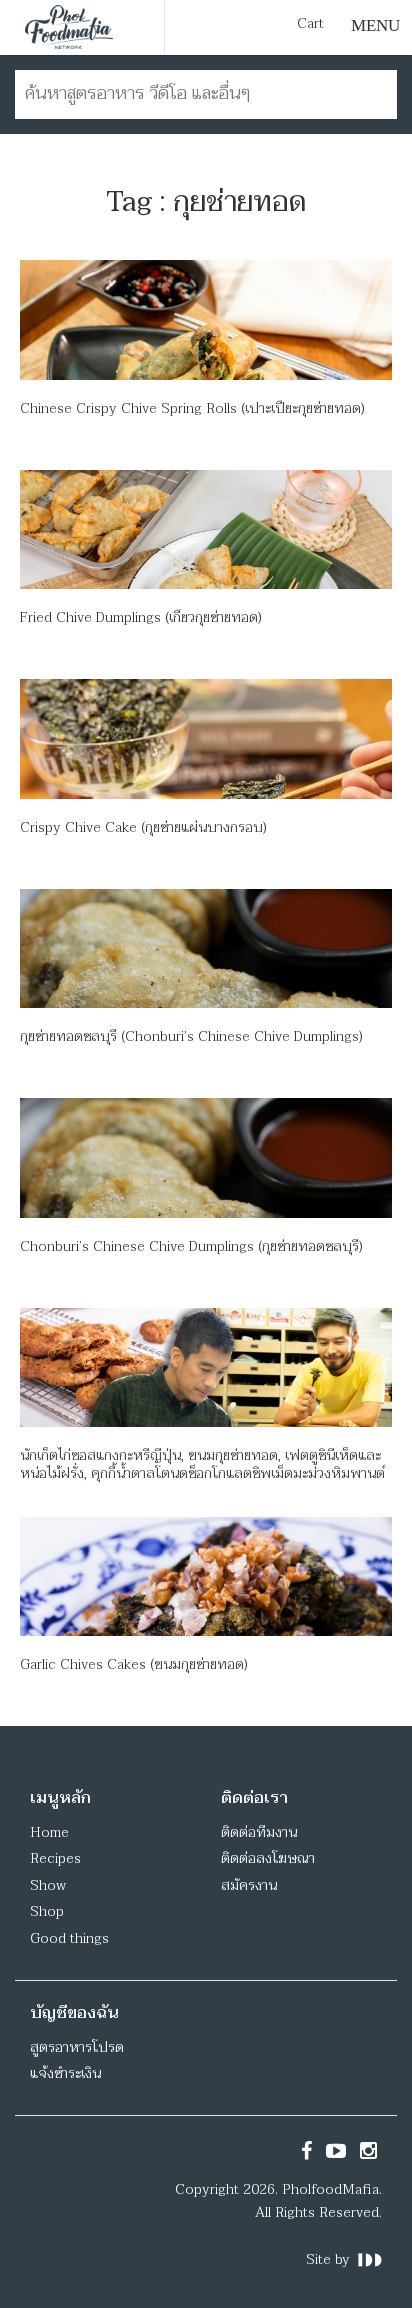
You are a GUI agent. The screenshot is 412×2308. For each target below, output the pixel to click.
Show (48, 1885)
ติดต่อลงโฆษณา (268, 1858)
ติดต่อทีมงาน (259, 1832)
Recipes (55, 1858)
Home (49, 1832)
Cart (310, 24)
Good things (69, 1938)
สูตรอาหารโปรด (77, 2047)
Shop (47, 1911)
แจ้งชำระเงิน (65, 2073)
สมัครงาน (249, 1885)
